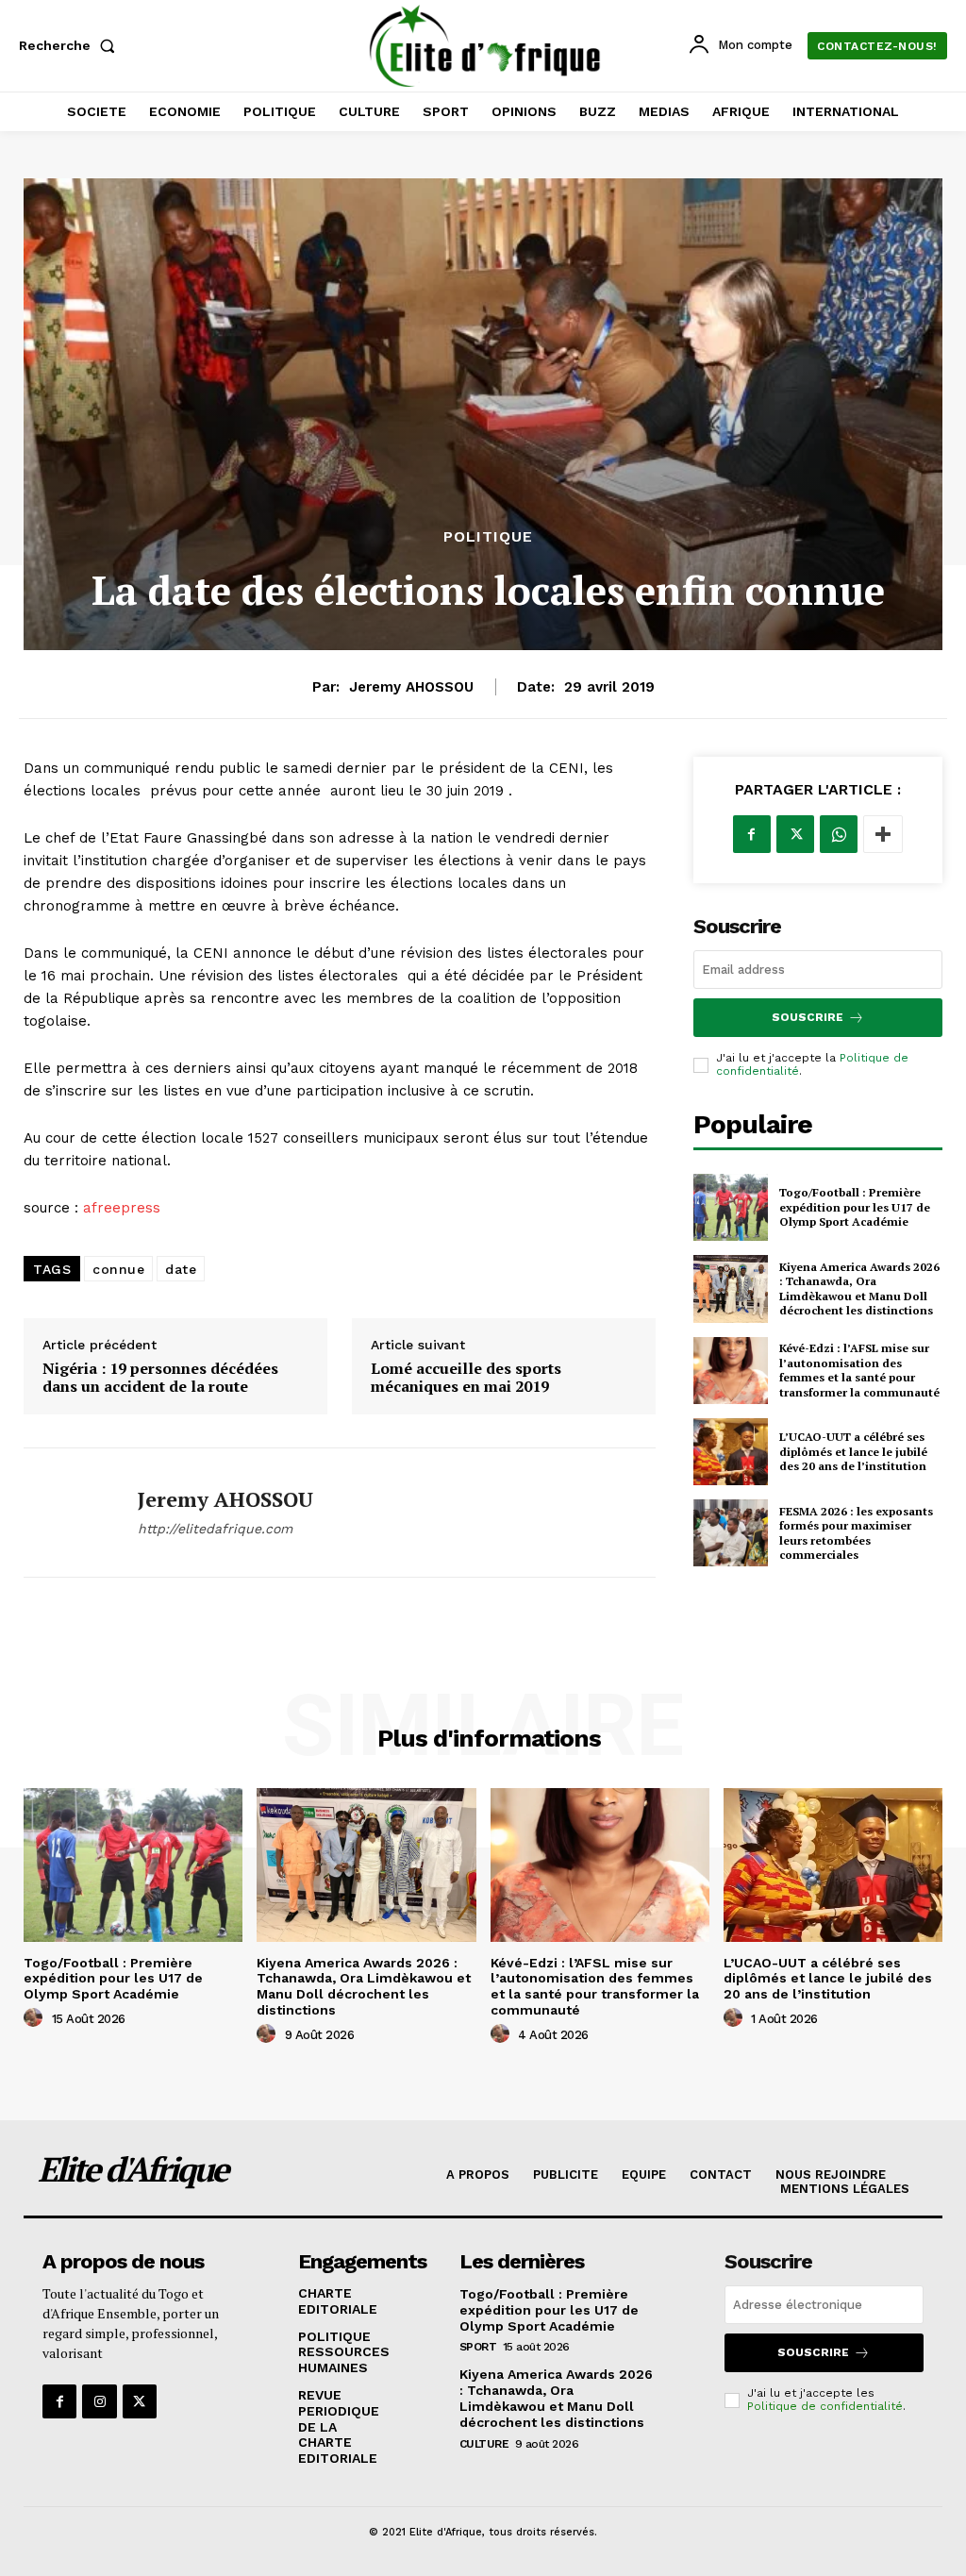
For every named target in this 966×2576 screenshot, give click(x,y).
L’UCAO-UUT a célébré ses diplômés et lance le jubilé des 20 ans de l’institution (853, 1451)
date (181, 1269)
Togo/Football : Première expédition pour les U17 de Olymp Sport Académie (855, 1207)
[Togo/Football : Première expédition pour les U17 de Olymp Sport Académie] (731, 1207)
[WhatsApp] (839, 834)
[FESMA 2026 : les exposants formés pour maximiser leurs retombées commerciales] (731, 1533)
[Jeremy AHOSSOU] (69, 1513)
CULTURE (484, 2444)
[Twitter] (795, 834)
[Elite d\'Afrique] (485, 46)
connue (118, 1269)
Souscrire (808, 1017)
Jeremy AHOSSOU (411, 687)
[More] (883, 834)
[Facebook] (752, 834)
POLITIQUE (488, 537)
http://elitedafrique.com (215, 1529)
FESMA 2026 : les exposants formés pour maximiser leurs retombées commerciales (856, 1533)
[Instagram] (99, 2401)
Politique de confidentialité (825, 2406)
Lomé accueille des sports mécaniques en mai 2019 (466, 1378)
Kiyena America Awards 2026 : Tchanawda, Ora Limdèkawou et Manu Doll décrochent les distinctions (859, 1289)
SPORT (478, 2347)
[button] (71, 45)
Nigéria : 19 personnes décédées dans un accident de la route (160, 1378)
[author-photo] (36, 2018)
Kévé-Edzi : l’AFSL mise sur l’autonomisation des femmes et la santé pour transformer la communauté (859, 1370)
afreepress (122, 1208)
